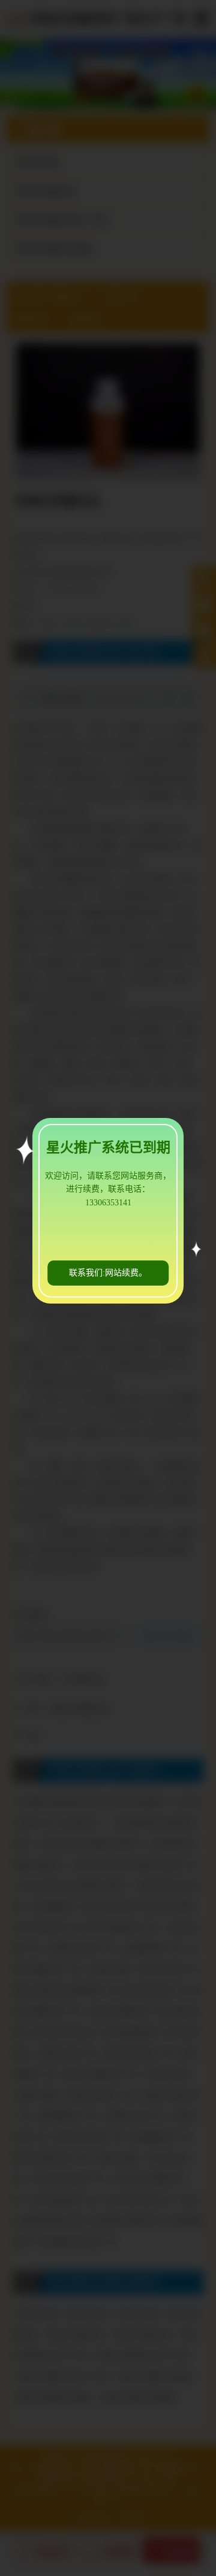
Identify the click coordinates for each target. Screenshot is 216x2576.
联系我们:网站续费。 (108, 1273)
